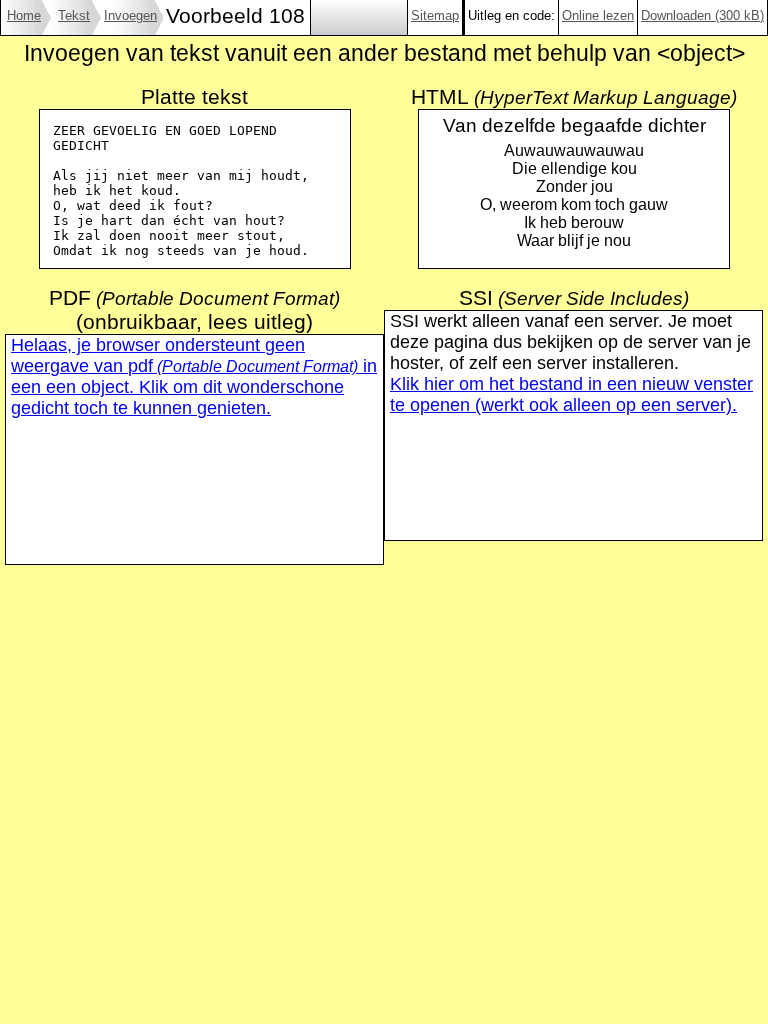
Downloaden (702, 15)
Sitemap (435, 15)
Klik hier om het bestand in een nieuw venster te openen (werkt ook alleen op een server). (571, 394)
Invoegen (130, 15)
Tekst (74, 15)
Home (24, 15)
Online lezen (598, 15)
